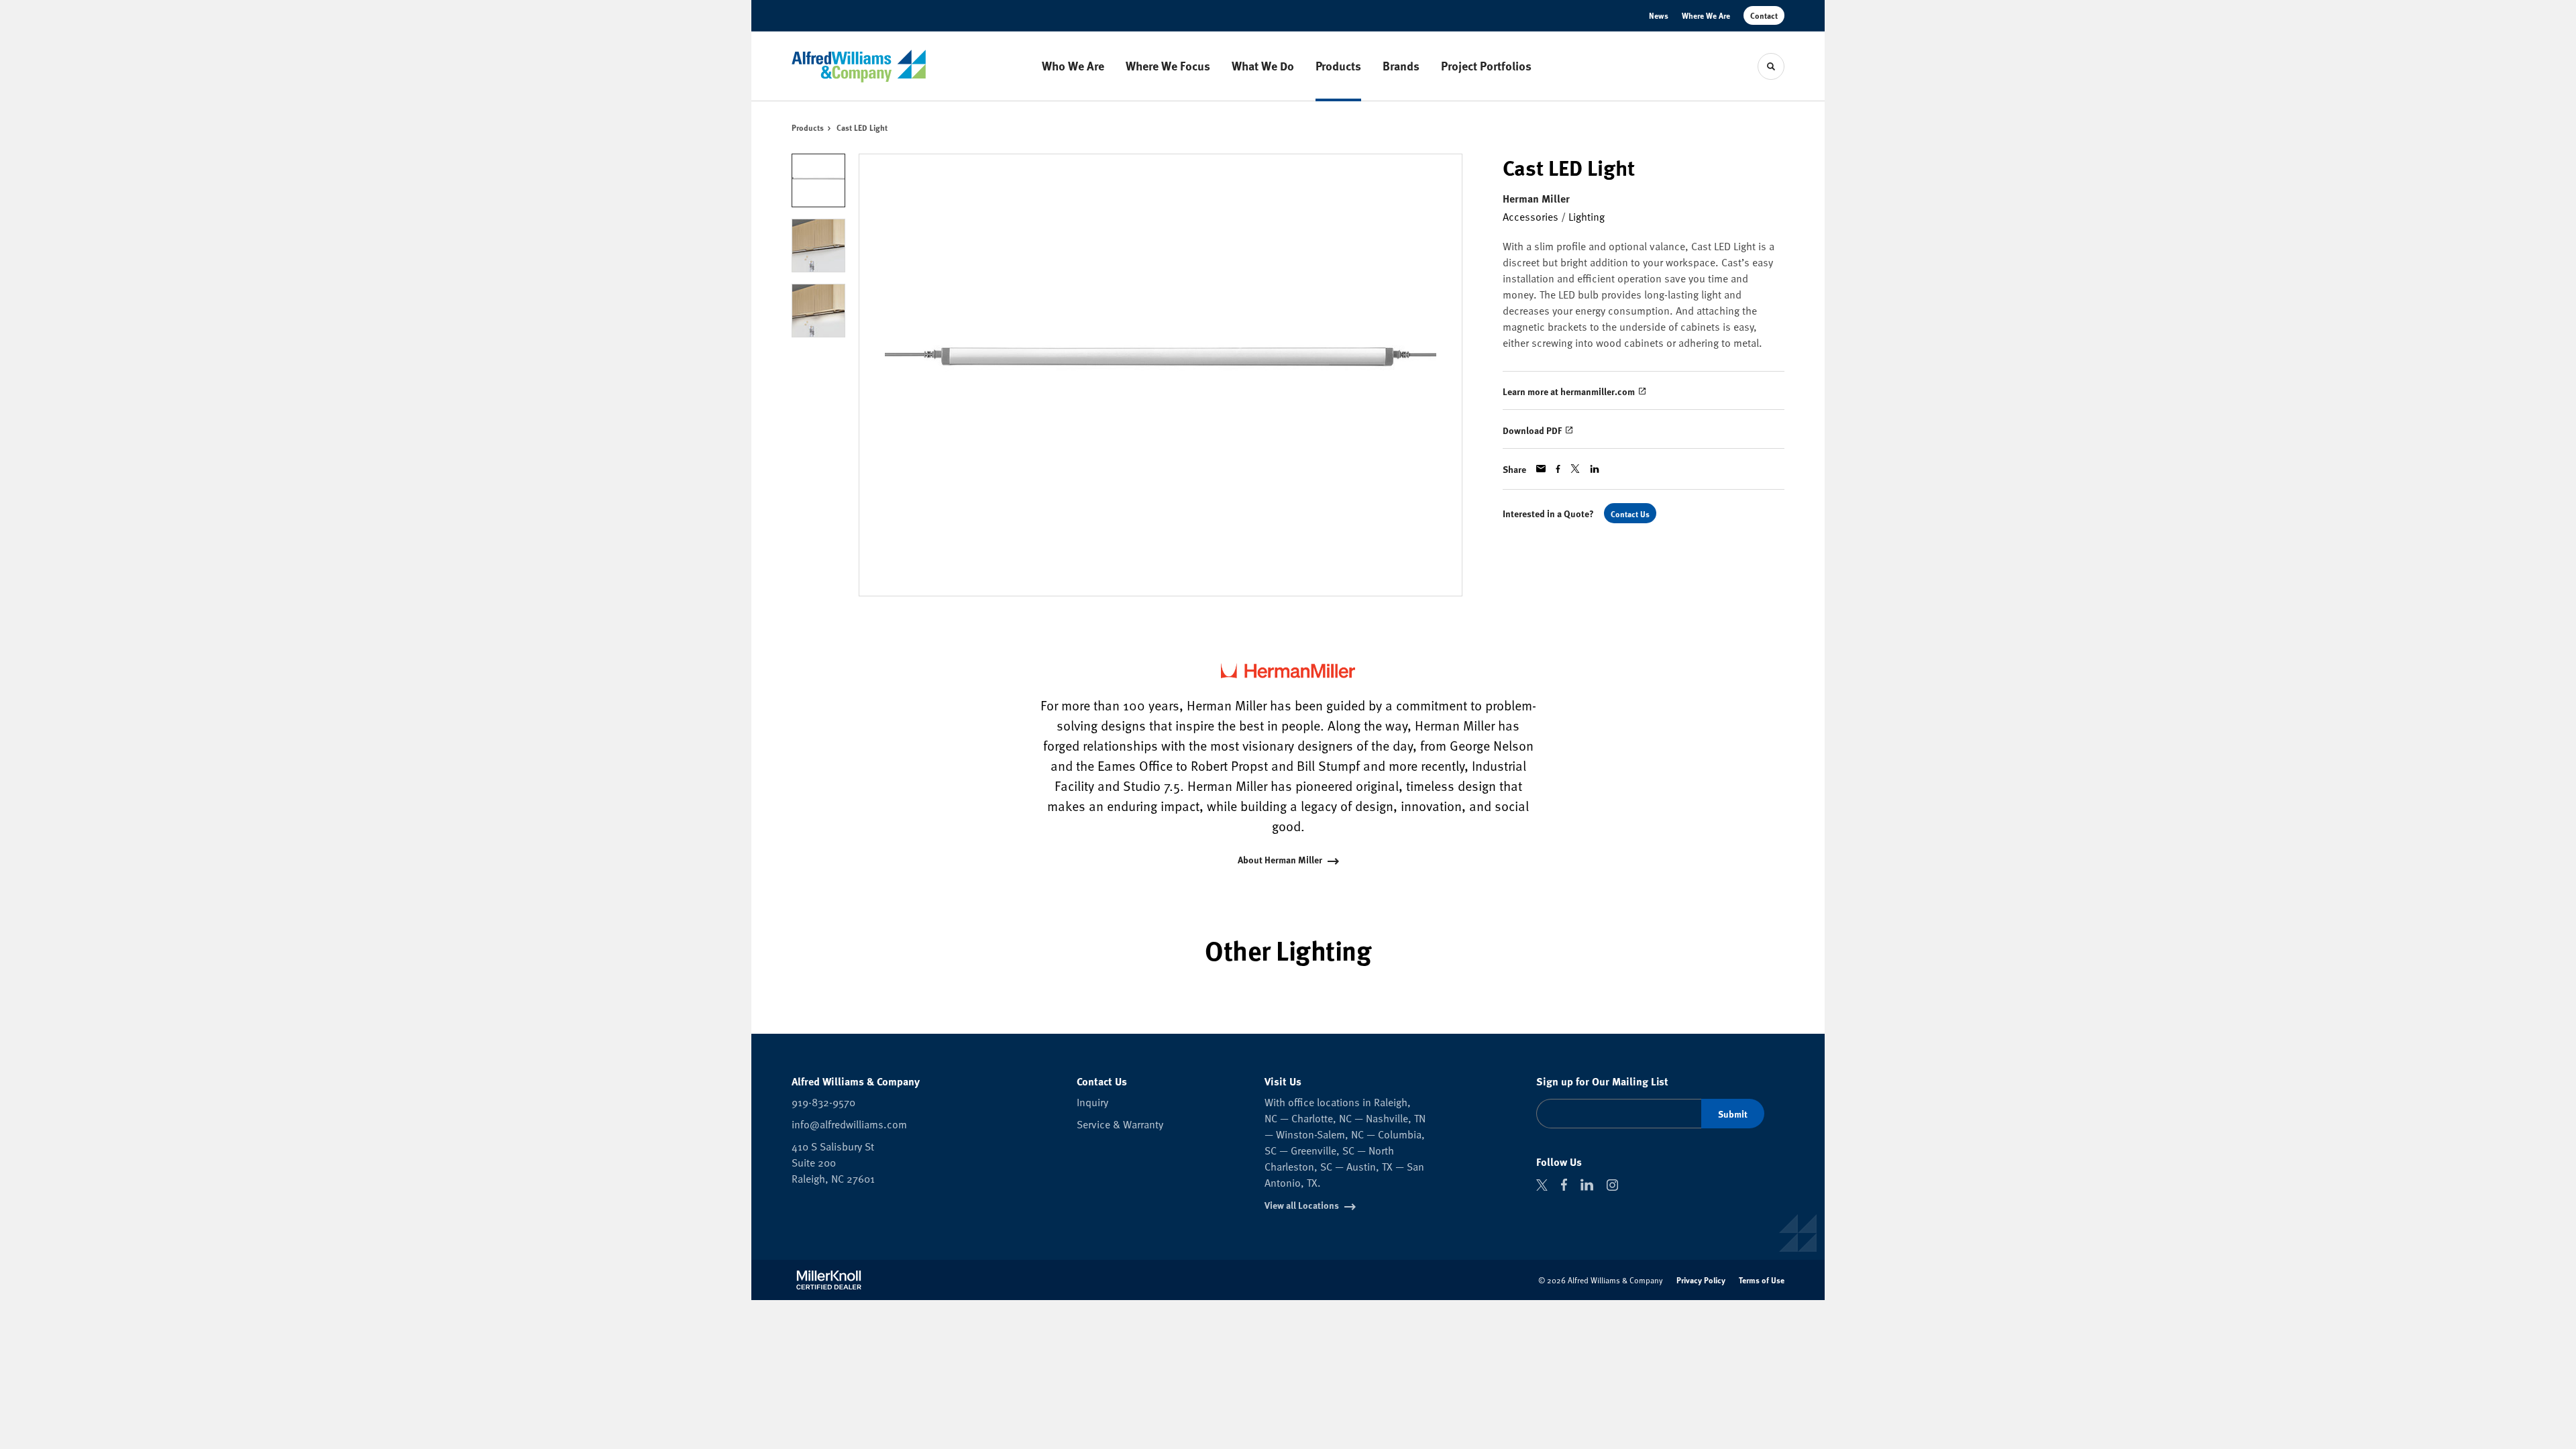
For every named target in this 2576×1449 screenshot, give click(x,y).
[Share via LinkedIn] (1595, 469)
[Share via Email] (1541, 469)
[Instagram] (1612, 1185)
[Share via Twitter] (1575, 469)
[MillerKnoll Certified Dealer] (829, 1280)
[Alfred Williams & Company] (859, 66)
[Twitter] (1542, 1185)
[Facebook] (1564, 1185)
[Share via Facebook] (1558, 469)
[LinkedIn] (1587, 1185)
